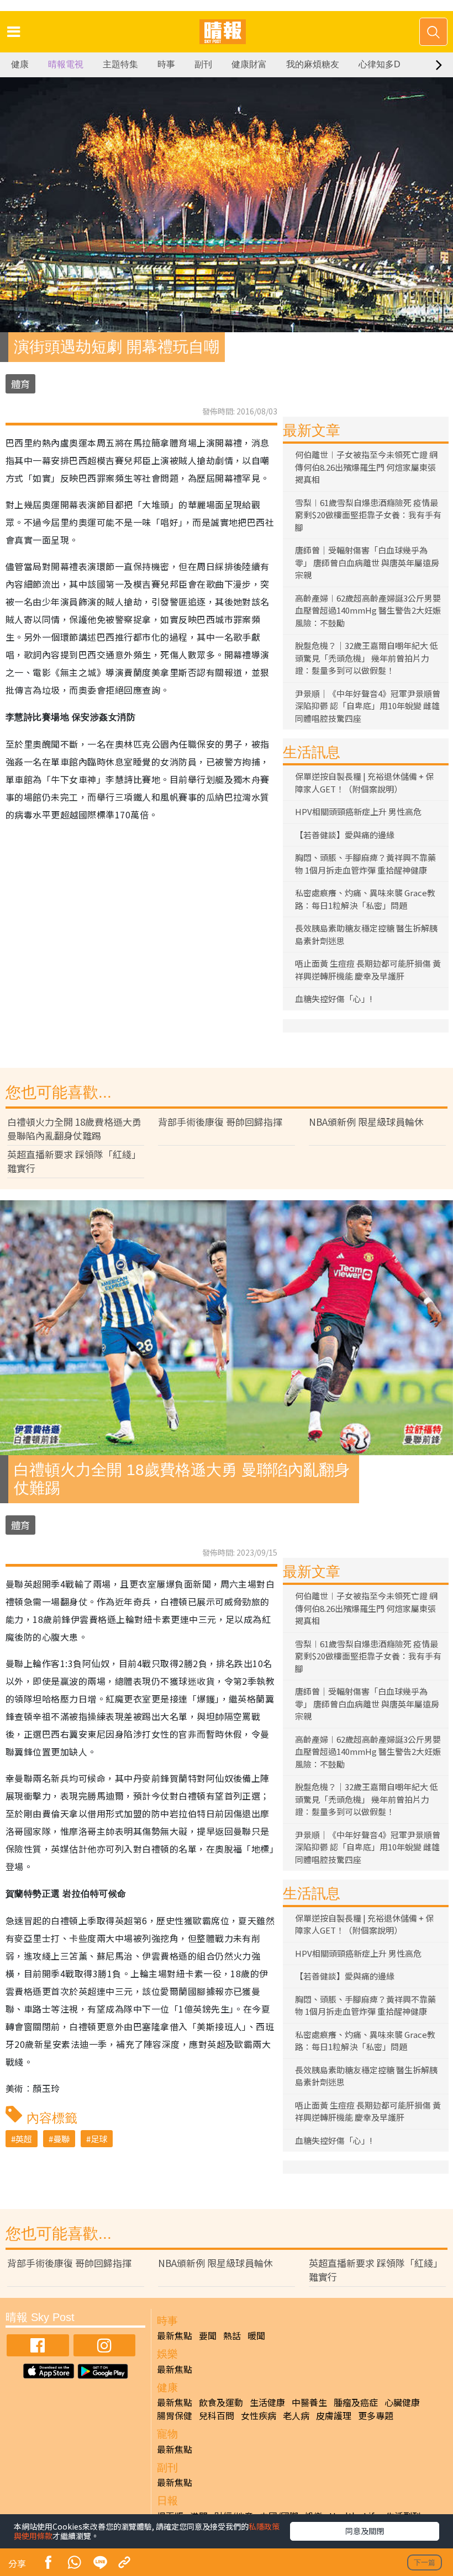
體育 (20, 384)
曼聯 (61, 2139)
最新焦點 (175, 2335)
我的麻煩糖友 (313, 64)
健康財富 (249, 64)
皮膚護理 (334, 2415)
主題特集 (120, 64)
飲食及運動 (221, 2402)
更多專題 (376, 2415)
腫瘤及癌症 (356, 2402)
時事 (166, 64)
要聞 (208, 2335)
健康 (20, 64)
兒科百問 (217, 2415)
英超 (24, 2139)
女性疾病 (259, 2415)
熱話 (232, 2335)
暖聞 (256, 2335)
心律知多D (380, 64)
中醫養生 (309, 2402)
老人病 (296, 2415)
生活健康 (267, 2402)
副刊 (203, 64)
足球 (99, 2139)
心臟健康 (402, 2402)
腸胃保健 (175, 2415)
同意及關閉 (365, 2531)
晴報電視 (66, 64)
